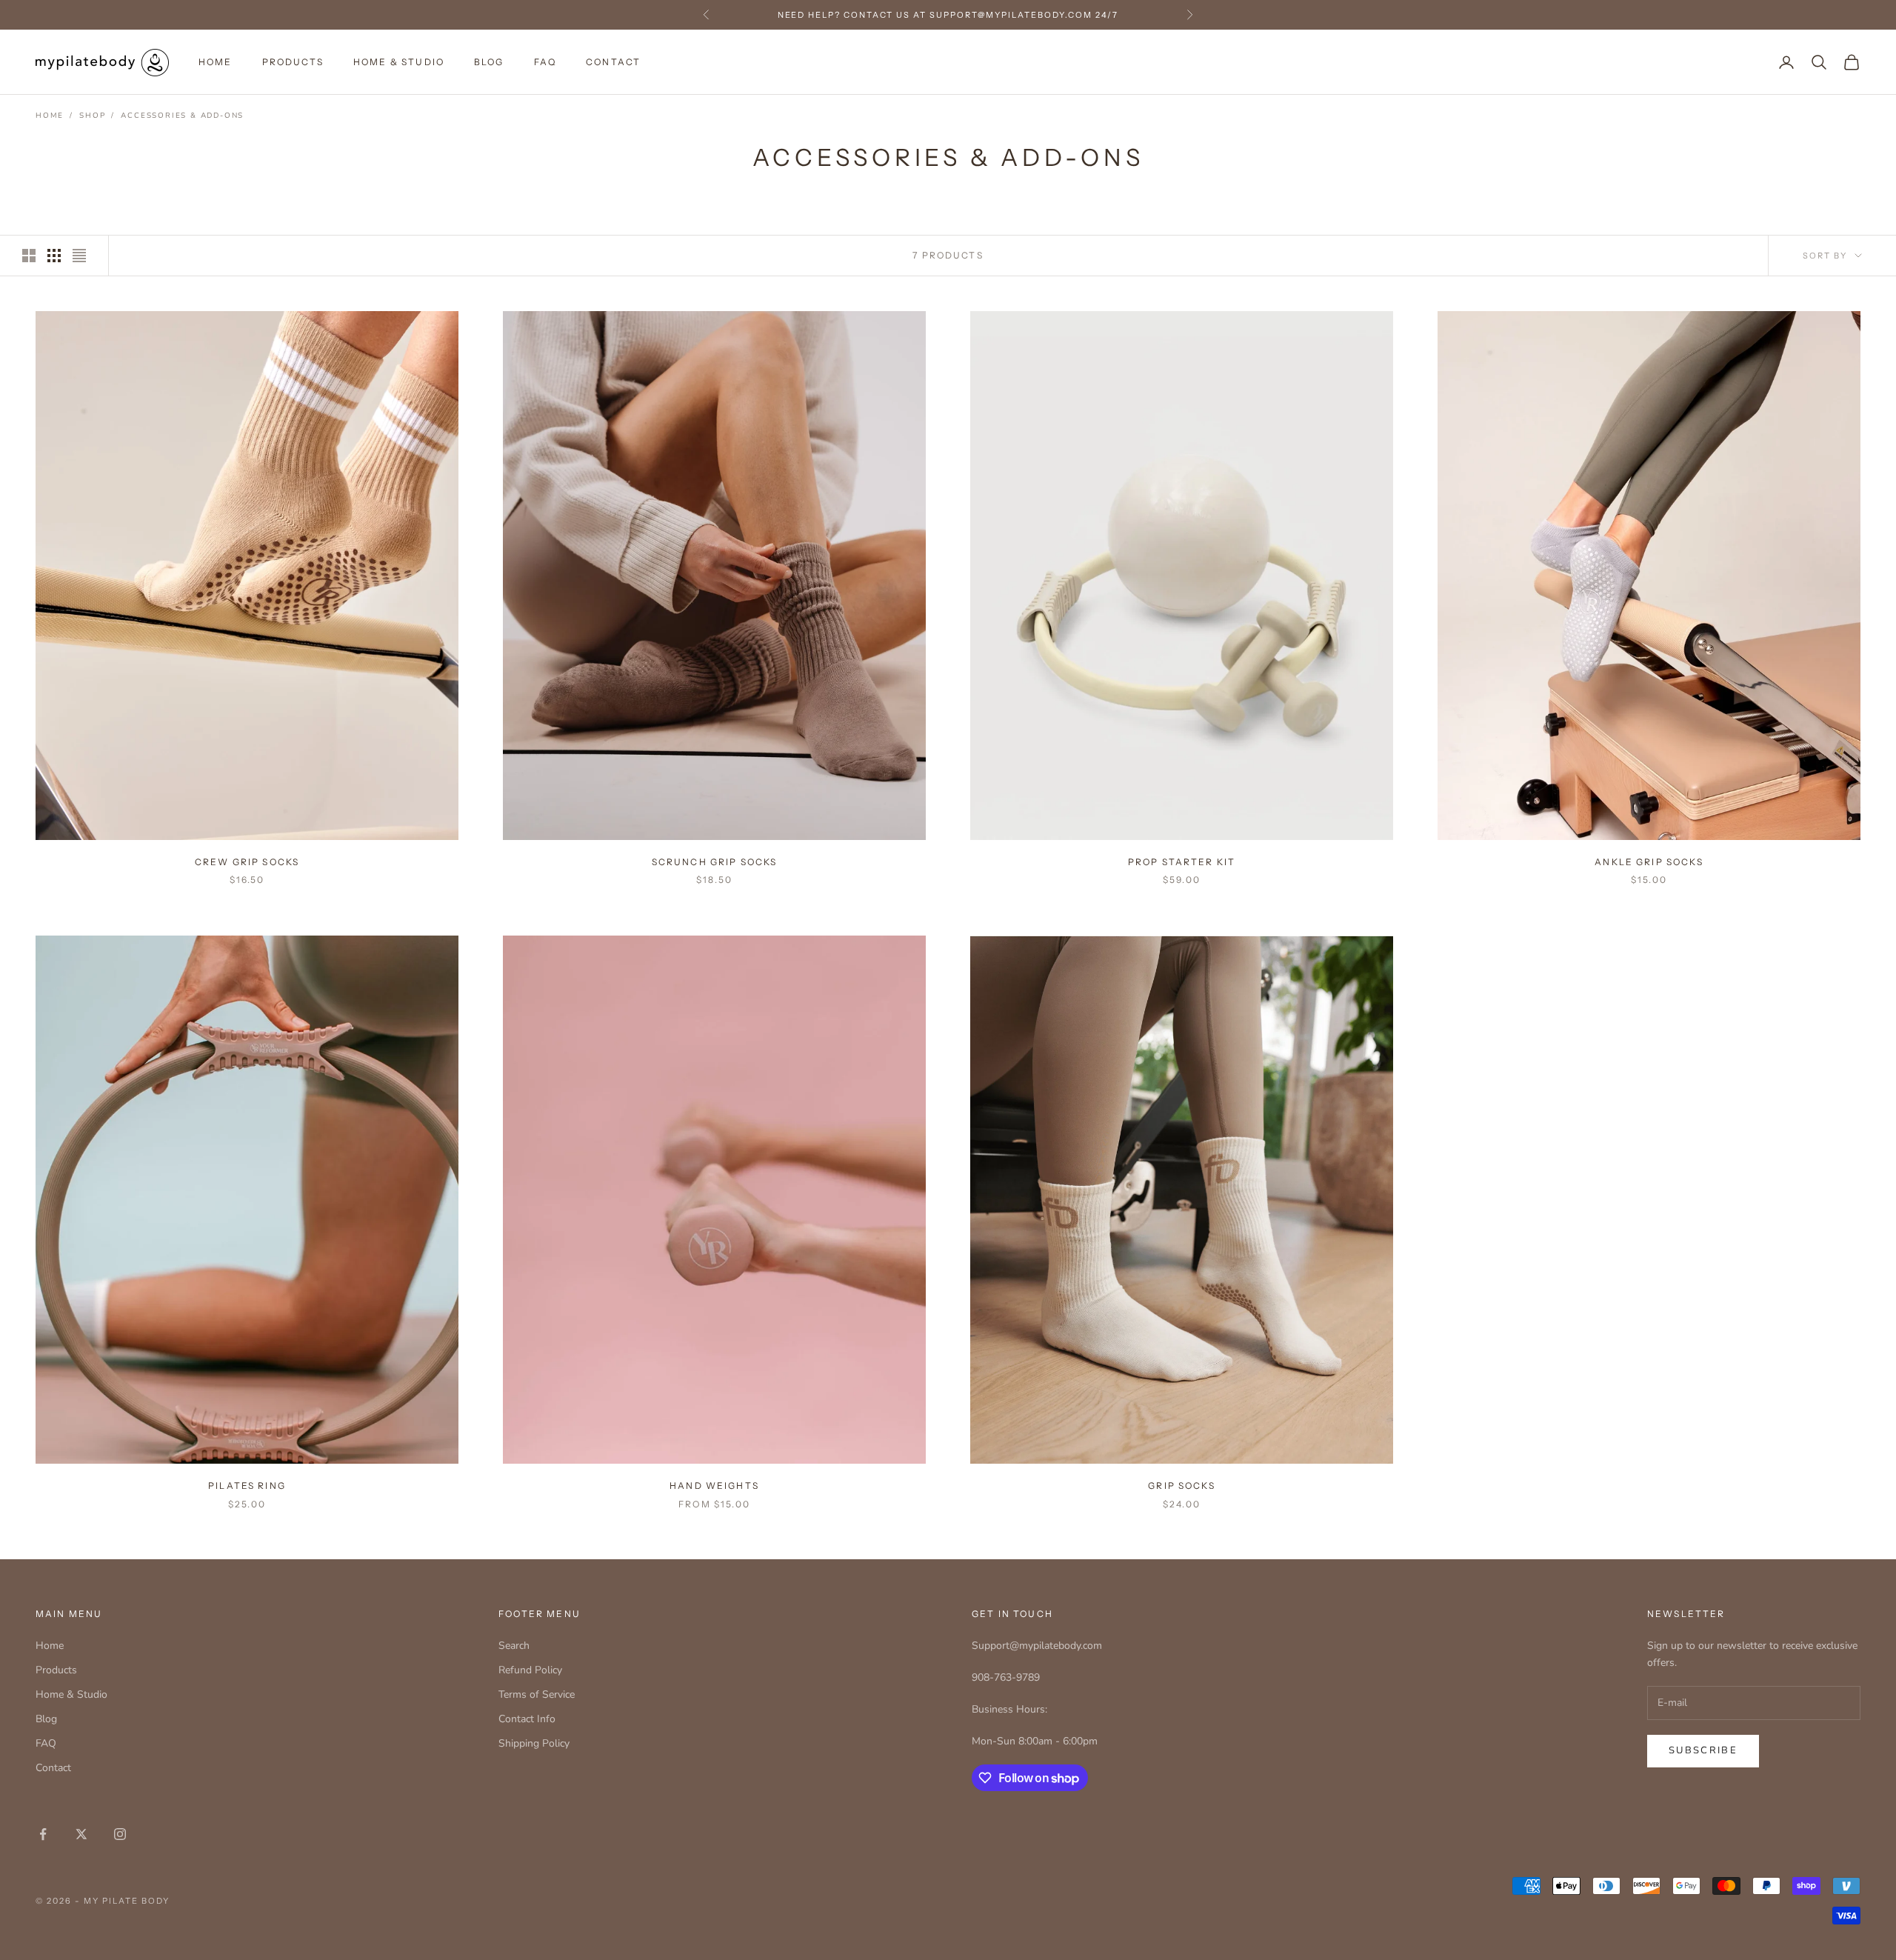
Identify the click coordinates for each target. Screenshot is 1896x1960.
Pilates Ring (247, 1486)
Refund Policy (530, 1670)
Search (514, 1646)
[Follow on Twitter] (81, 1834)
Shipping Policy (534, 1743)
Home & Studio (399, 62)
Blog (489, 62)
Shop (92, 116)
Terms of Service (537, 1694)
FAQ (545, 62)
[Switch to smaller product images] (54, 256)
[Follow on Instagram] (120, 1834)
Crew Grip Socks (247, 862)
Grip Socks (1182, 1486)
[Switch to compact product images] (79, 256)
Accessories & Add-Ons (182, 116)
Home (216, 62)
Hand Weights (714, 1486)
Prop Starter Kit (1182, 862)
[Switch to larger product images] (29, 256)
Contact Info (527, 1719)
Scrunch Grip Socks (715, 862)
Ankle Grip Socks (1649, 862)
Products (293, 62)
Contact (613, 62)
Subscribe (1703, 1750)
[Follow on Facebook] (43, 1834)
